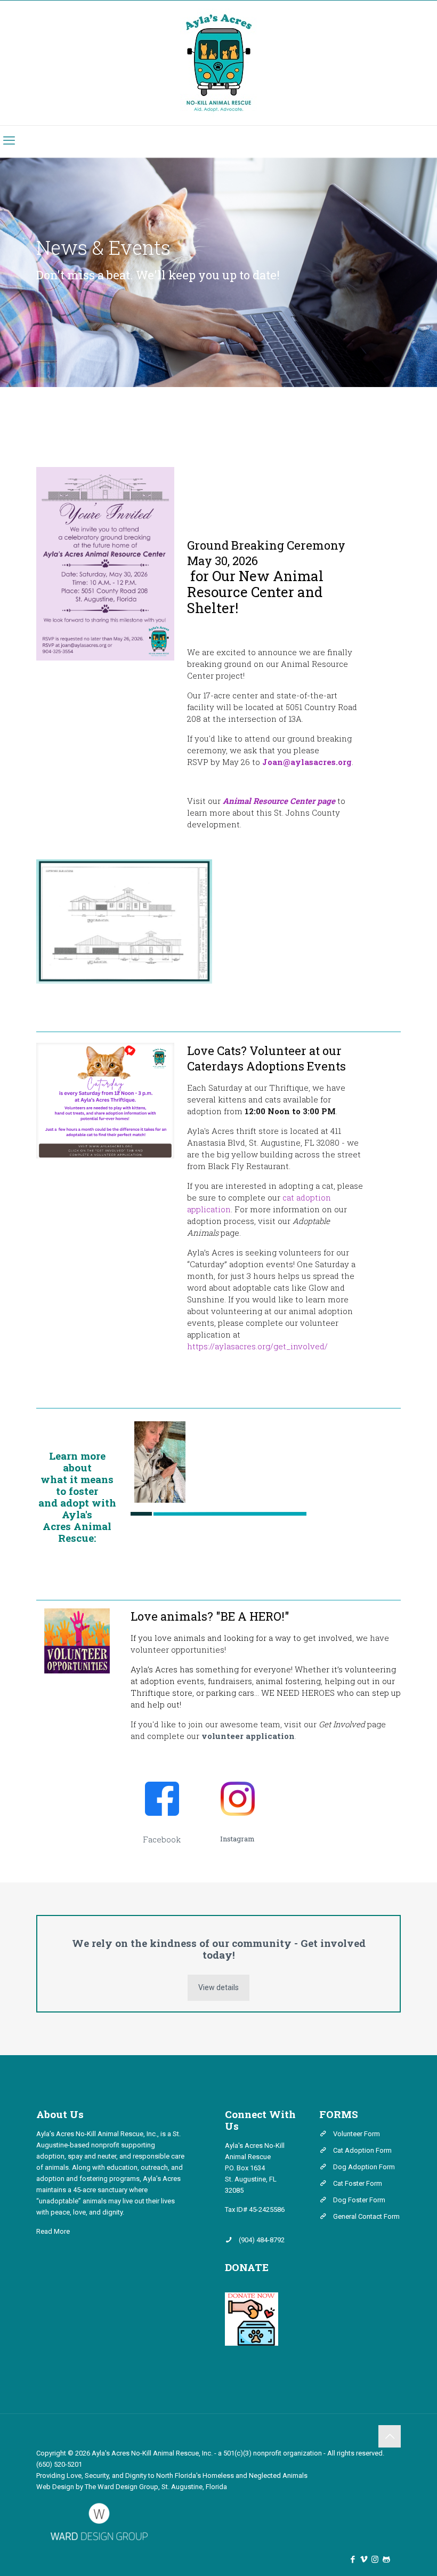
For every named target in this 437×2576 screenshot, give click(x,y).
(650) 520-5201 (59, 2464)
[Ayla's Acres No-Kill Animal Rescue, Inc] (219, 63)
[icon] (386, 2559)
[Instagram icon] (375, 2559)
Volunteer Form (357, 2134)
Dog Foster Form (359, 2200)
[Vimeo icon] (364, 2559)
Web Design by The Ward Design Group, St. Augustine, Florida (132, 2487)
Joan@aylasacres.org (307, 762)
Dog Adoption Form (364, 2167)
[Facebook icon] (353, 2559)
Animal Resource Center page (279, 801)
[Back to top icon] (390, 2436)
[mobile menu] (9, 141)
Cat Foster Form (358, 2183)
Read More (53, 2231)
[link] (105, 1101)
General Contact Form (366, 2216)
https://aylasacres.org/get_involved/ (257, 1346)
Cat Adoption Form (362, 2150)
